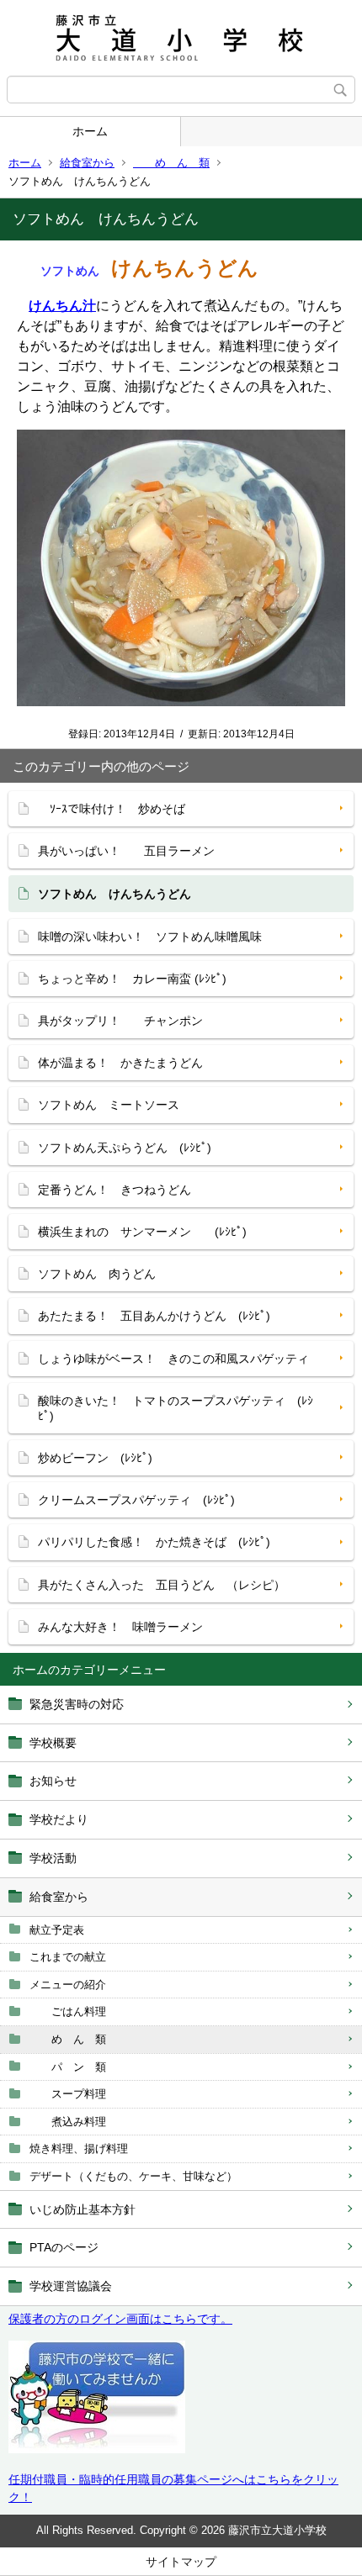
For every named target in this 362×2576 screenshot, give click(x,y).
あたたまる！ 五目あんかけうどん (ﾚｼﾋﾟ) (154, 1316)
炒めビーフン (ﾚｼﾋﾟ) (95, 1458)
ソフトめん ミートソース (109, 1105)
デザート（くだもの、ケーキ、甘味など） (133, 2176)
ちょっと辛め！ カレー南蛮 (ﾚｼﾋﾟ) (132, 979)
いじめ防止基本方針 (83, 2209)
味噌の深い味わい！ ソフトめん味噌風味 (150, 937)
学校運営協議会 (71, 2286)
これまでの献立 (68, 1957)
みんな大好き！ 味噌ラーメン (120, 1627)
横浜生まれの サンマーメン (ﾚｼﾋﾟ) (142, 1232)
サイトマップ (181, 2562)
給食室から (87, 163)
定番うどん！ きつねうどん (114, 1190)
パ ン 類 (68, 2067)
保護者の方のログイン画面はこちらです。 (120, 2319)
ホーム (90, 131)
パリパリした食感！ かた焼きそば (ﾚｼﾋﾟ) (154, 1542)
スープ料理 (68, 2094)
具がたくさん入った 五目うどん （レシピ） (162, 1585)
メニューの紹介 (68, 1985)
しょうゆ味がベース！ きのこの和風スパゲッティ (173, 1359)
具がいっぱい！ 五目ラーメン (126, 851)
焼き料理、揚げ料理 (79, 2148)
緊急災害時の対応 (77, 1704)
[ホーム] (181, 38)
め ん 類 (171, 163)
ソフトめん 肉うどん (97, 1274)
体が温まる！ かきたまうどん (120, 1063)
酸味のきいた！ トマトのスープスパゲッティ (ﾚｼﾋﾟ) (176, 1408)
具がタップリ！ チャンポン (120, 1021)
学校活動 (53, 1858)
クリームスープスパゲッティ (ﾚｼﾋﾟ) (136, 1500)
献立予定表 (57, 1930)
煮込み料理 (68, 2122)
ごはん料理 (68, 2011)
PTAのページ (64, 2247)
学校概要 (53, 1743)
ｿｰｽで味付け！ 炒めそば (117, 809)
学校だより (59, 1819)
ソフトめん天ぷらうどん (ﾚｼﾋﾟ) (125, 1148)
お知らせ (53, 1781)
